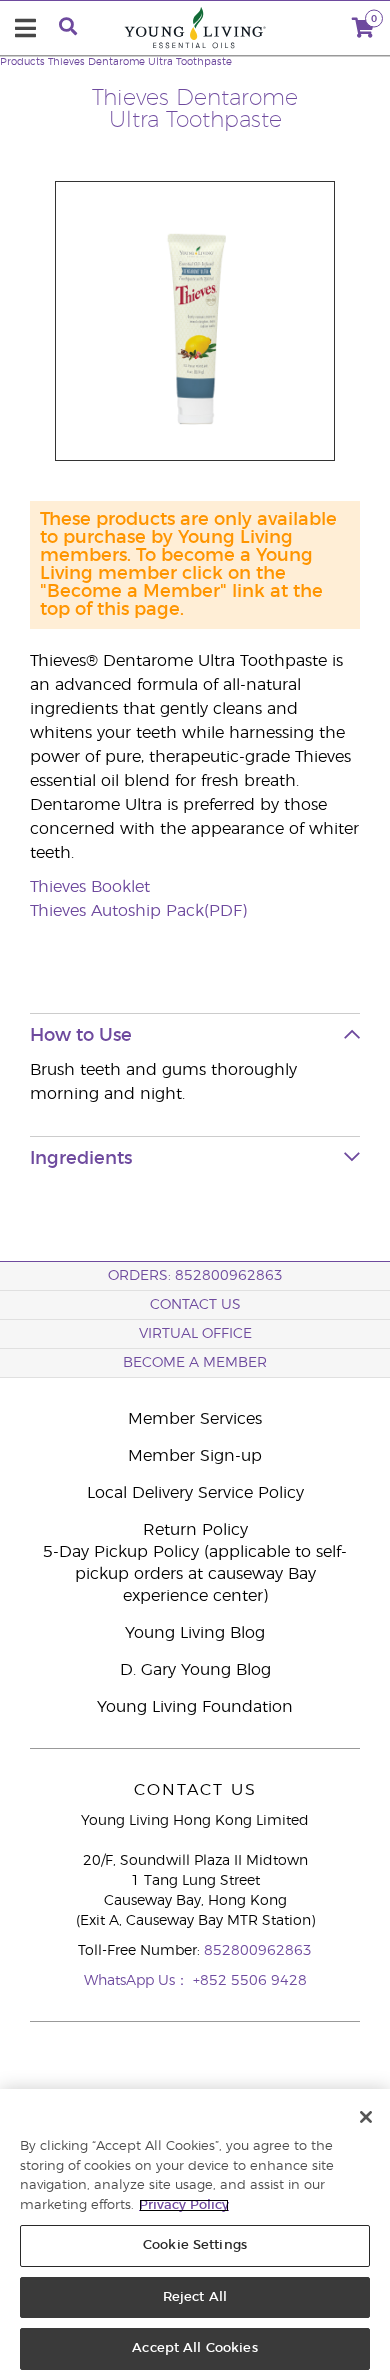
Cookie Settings (195, 2245)
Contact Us (195, 1305)
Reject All (195, 2297)
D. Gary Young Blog (195, 1670)
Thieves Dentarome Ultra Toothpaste (140, 62)
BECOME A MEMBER (195, 1363)
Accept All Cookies (194, 2348)
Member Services (195, 1419)
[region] (195, 2234)
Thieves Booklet (90, 887)
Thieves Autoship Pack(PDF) (138, 911)
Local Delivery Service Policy (195, 1493)
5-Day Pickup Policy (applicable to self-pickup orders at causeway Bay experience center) (195, 1574)
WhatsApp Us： (138, 1981)
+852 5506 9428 (250, 1981)
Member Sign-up (195, 1456)
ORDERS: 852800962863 (195, 1276)
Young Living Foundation (195, 1707)
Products (22, 62)
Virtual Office (195, 1334)
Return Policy (195, 1530)
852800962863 (258, 1951)
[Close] (366, 2117)
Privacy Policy (184, 2205)
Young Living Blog (195, 1633)
